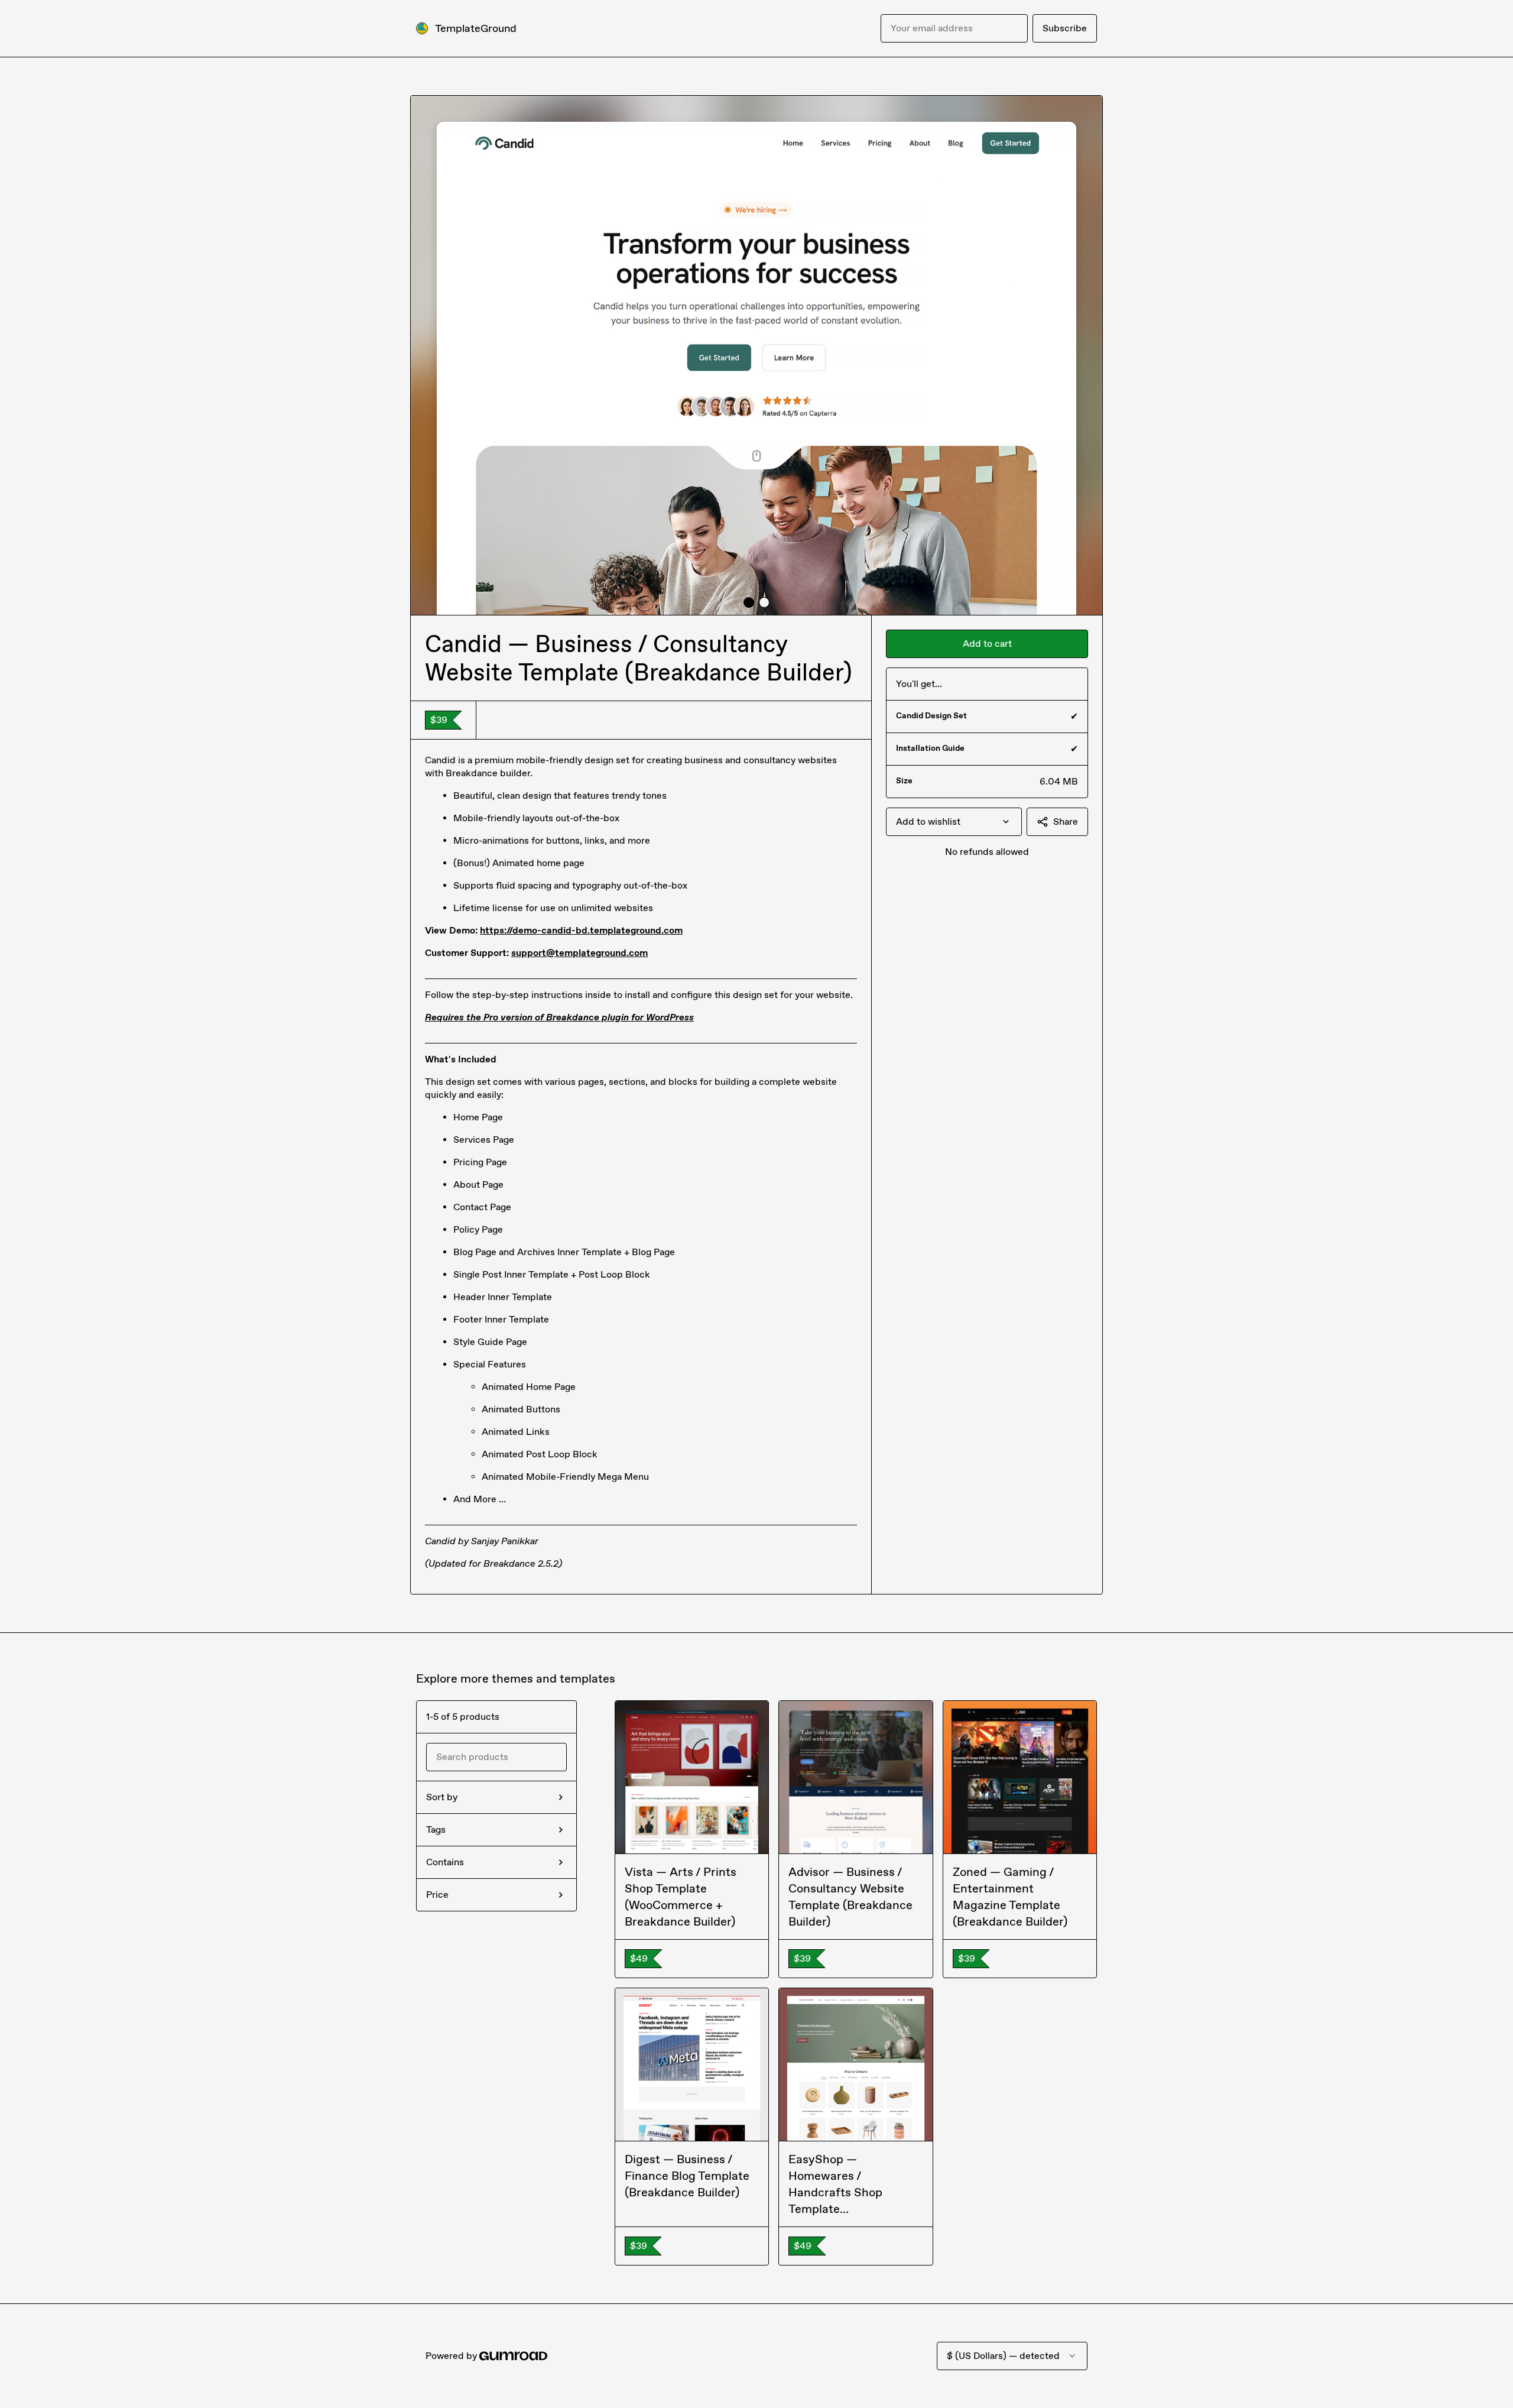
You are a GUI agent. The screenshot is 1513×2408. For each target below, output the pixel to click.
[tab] (749, 602)
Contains (445, 1862)
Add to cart (987, 644)
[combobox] (954, 822)
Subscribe (1065, 28)
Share (1066, 821)
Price (437, 1895)
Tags (436, 1830)
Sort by (442, 1797)
